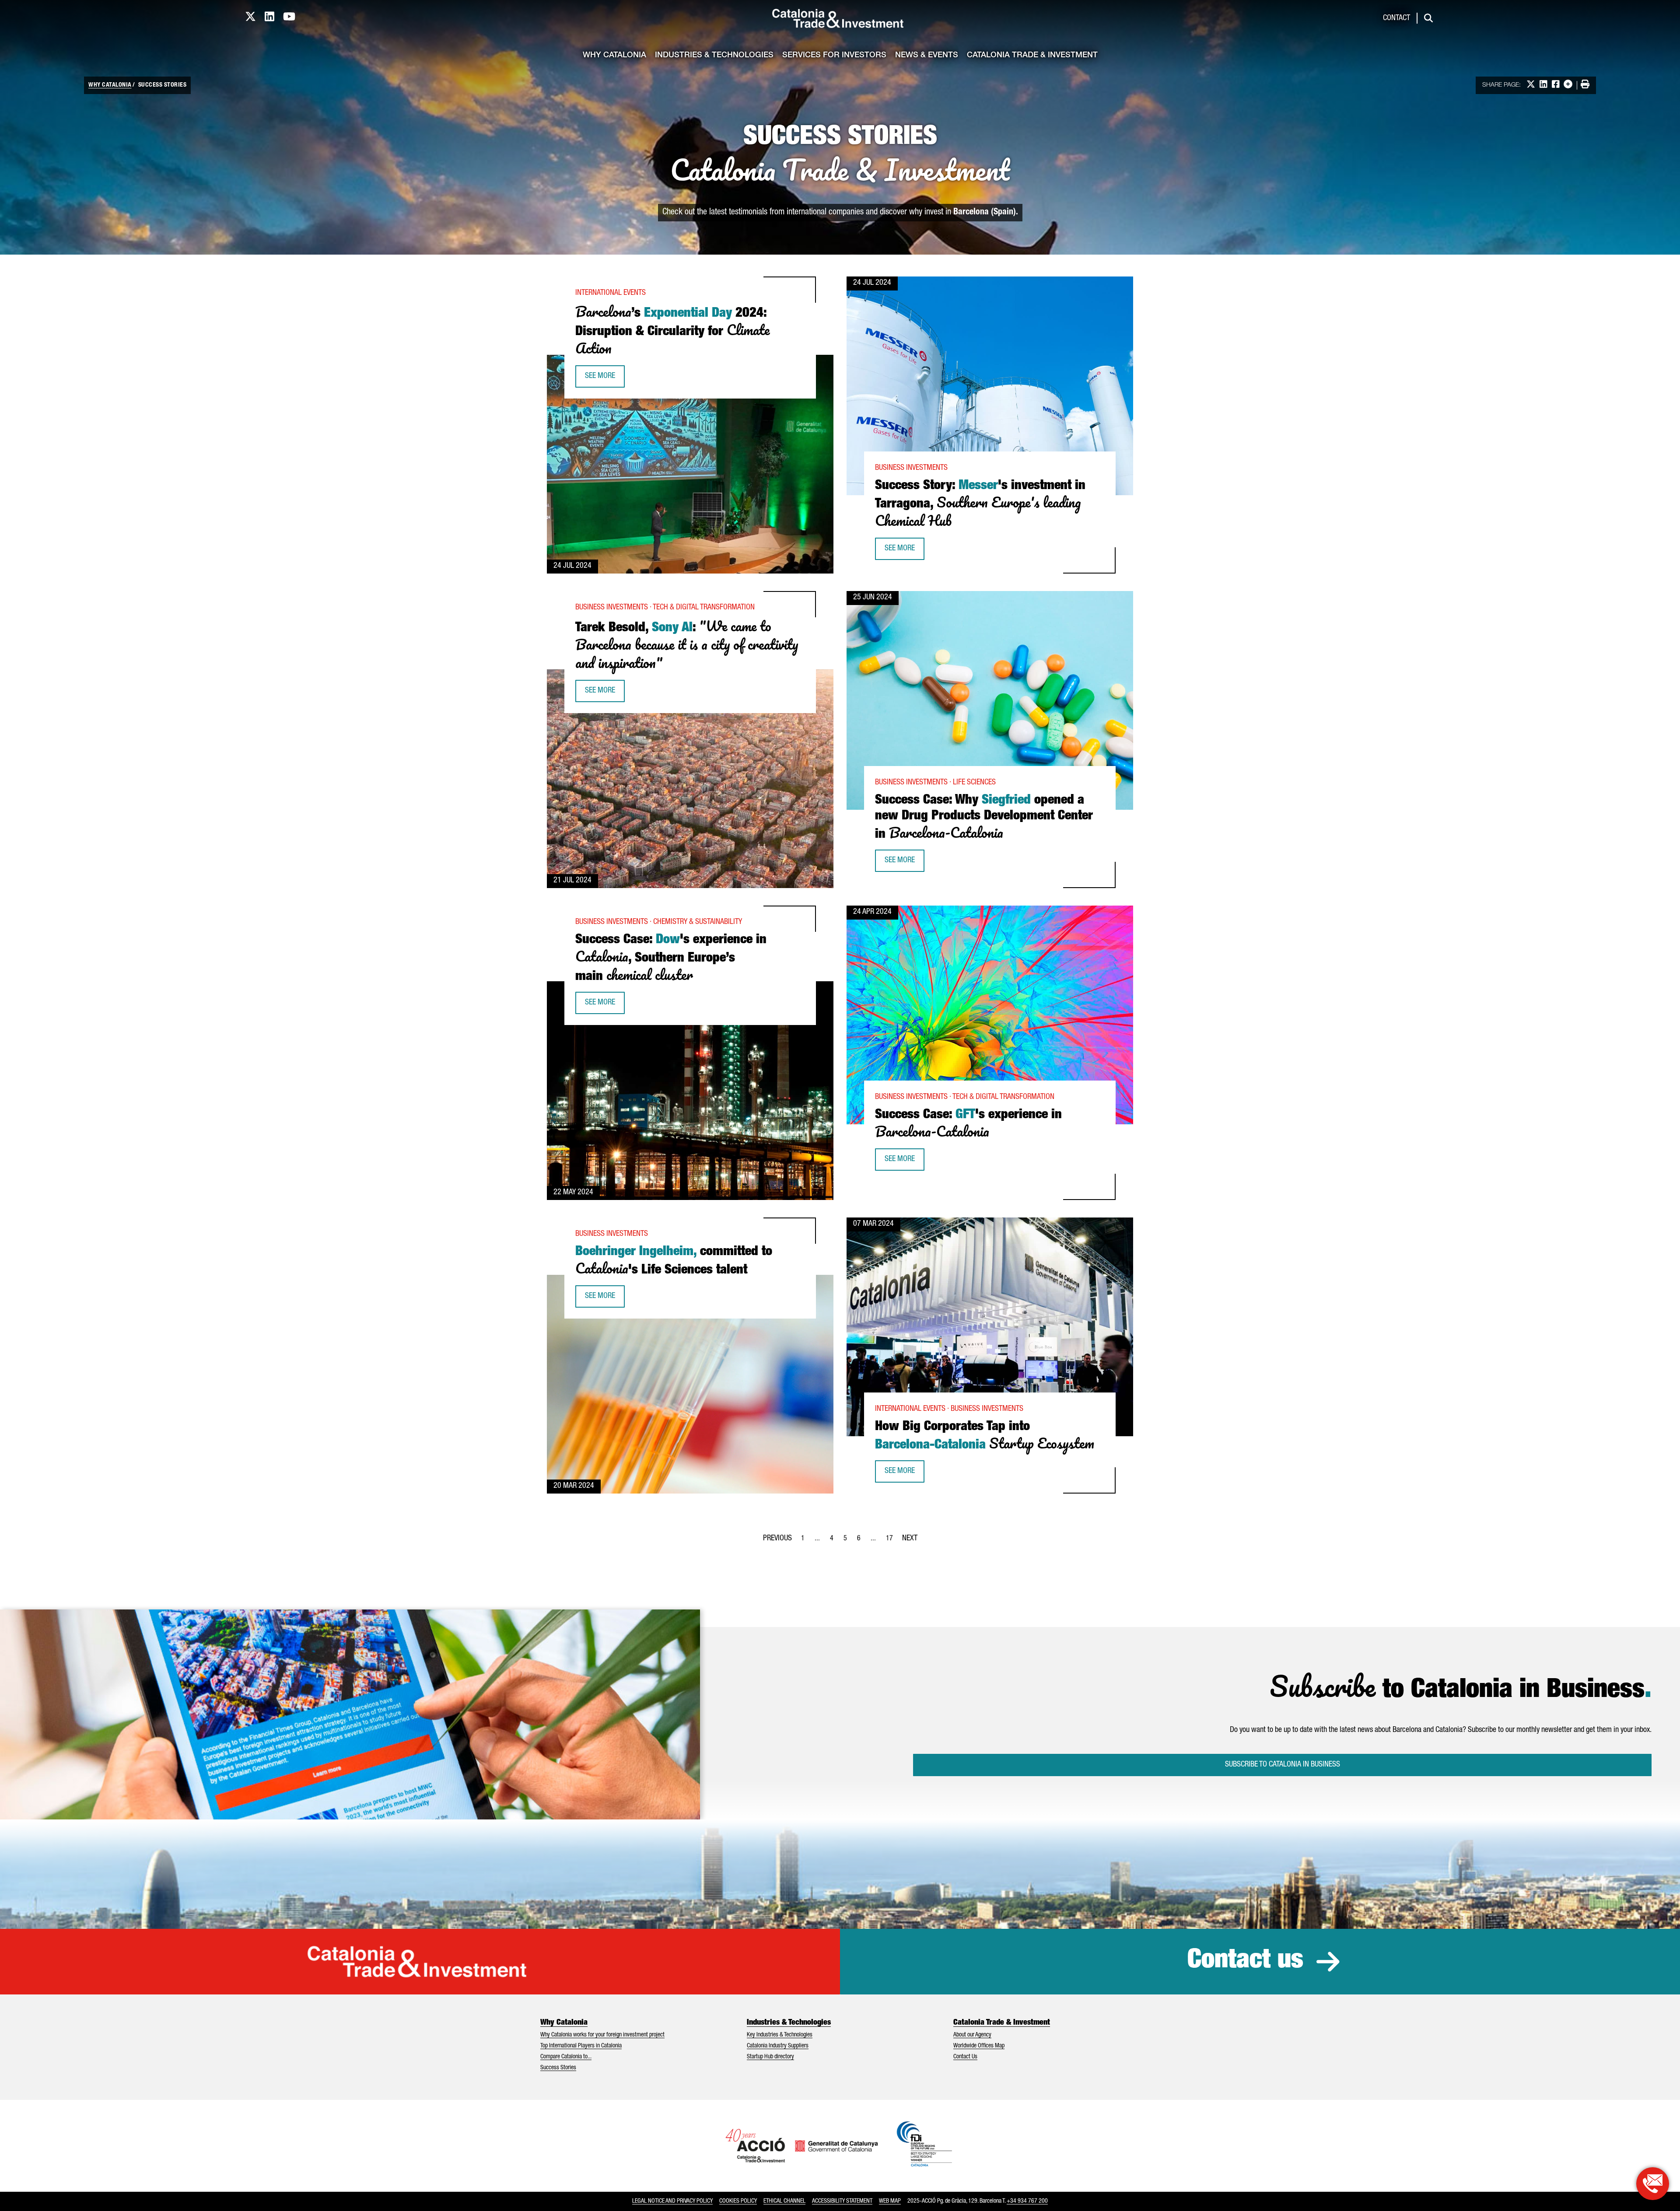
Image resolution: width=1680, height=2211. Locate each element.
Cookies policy (738, 2201)
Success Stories (558, 2068)
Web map (890, 2201)
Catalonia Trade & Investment (1032, 56)
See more (605, 379)
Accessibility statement (842, 2201)
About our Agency (972, 2035)
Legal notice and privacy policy (672, 2201)
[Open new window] (1653, 2184)
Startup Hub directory (770, 2057)
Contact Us (965, 2057)
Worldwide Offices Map (979, 2046)
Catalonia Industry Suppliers (778, 2046)
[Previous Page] (777, 1537)
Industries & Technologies (714, 56)
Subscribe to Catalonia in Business (1283, 1765)
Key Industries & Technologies (780, 2035)
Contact (1396, 18)
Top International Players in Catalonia (581, 2046)
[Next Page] (910, 1537)
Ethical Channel (784, 2201)
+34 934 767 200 (1027, 2201)
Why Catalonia (614, 56)
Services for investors (834, 56)
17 (892, 1541)
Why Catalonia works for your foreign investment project (602, 2035)
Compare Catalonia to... (566, 2057)
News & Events (927, 56)
